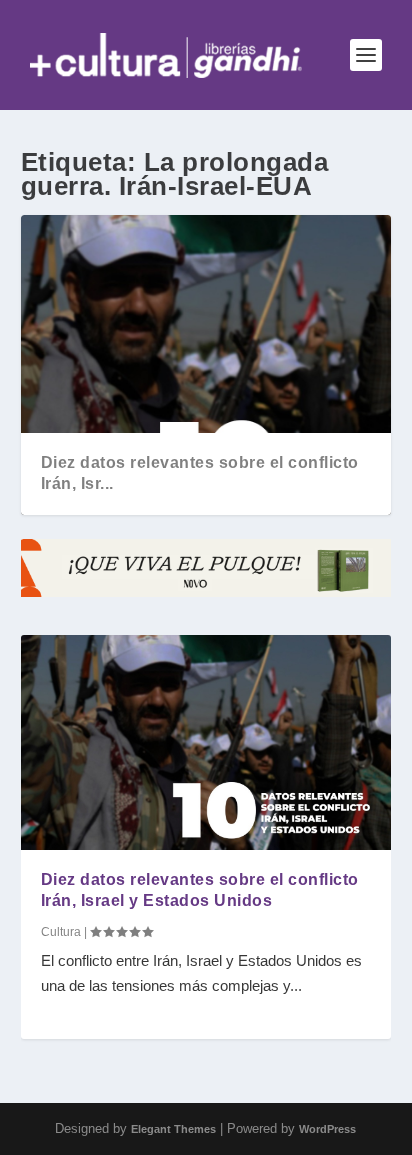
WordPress (327, 1129)
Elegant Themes (173, 1129)
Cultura (61, 932)
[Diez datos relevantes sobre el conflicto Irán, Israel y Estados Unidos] (206, 742)
